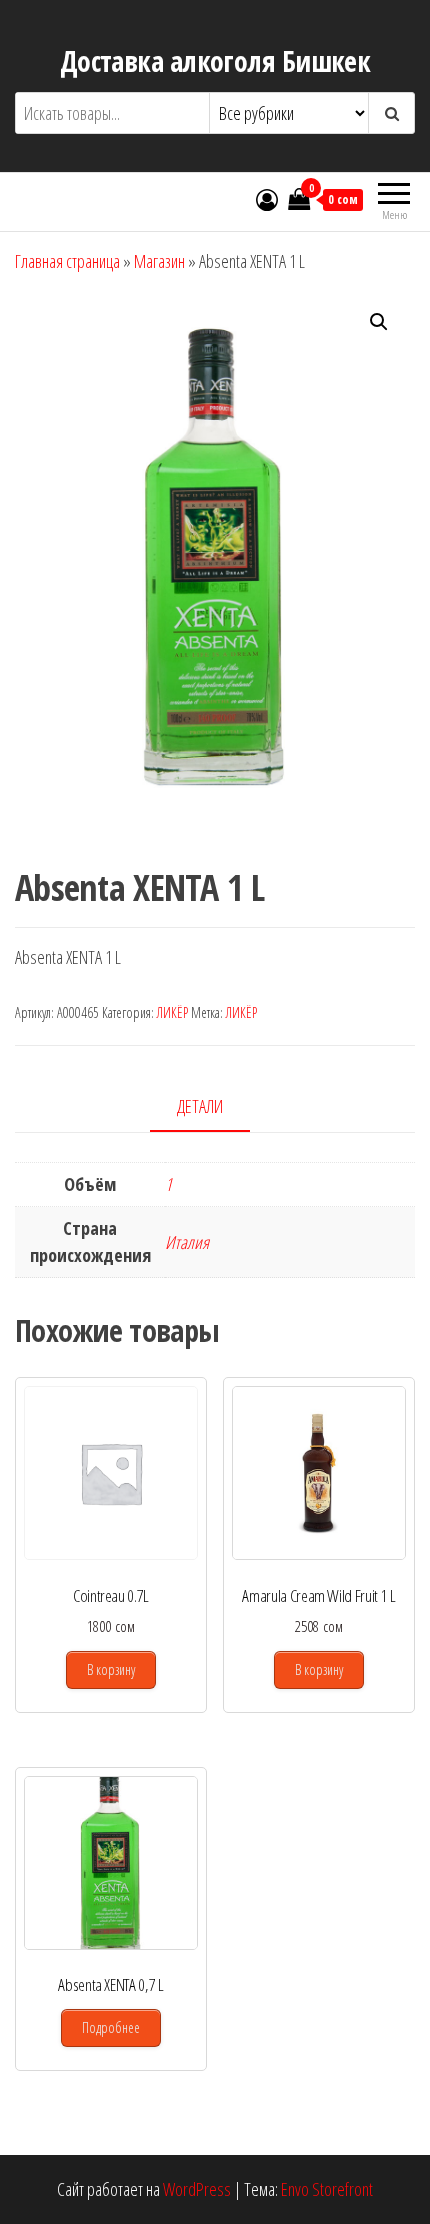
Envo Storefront (327, 2189)
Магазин (159, 261)
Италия (187, 1242)
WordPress (197, 2189)
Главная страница (67, 261)
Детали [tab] (200, 1106)
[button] (379, 322)
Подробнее (111, 2027)
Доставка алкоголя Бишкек (215, 61)
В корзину (111, 1669)
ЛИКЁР (172, 1012)
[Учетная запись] (267, 199)
